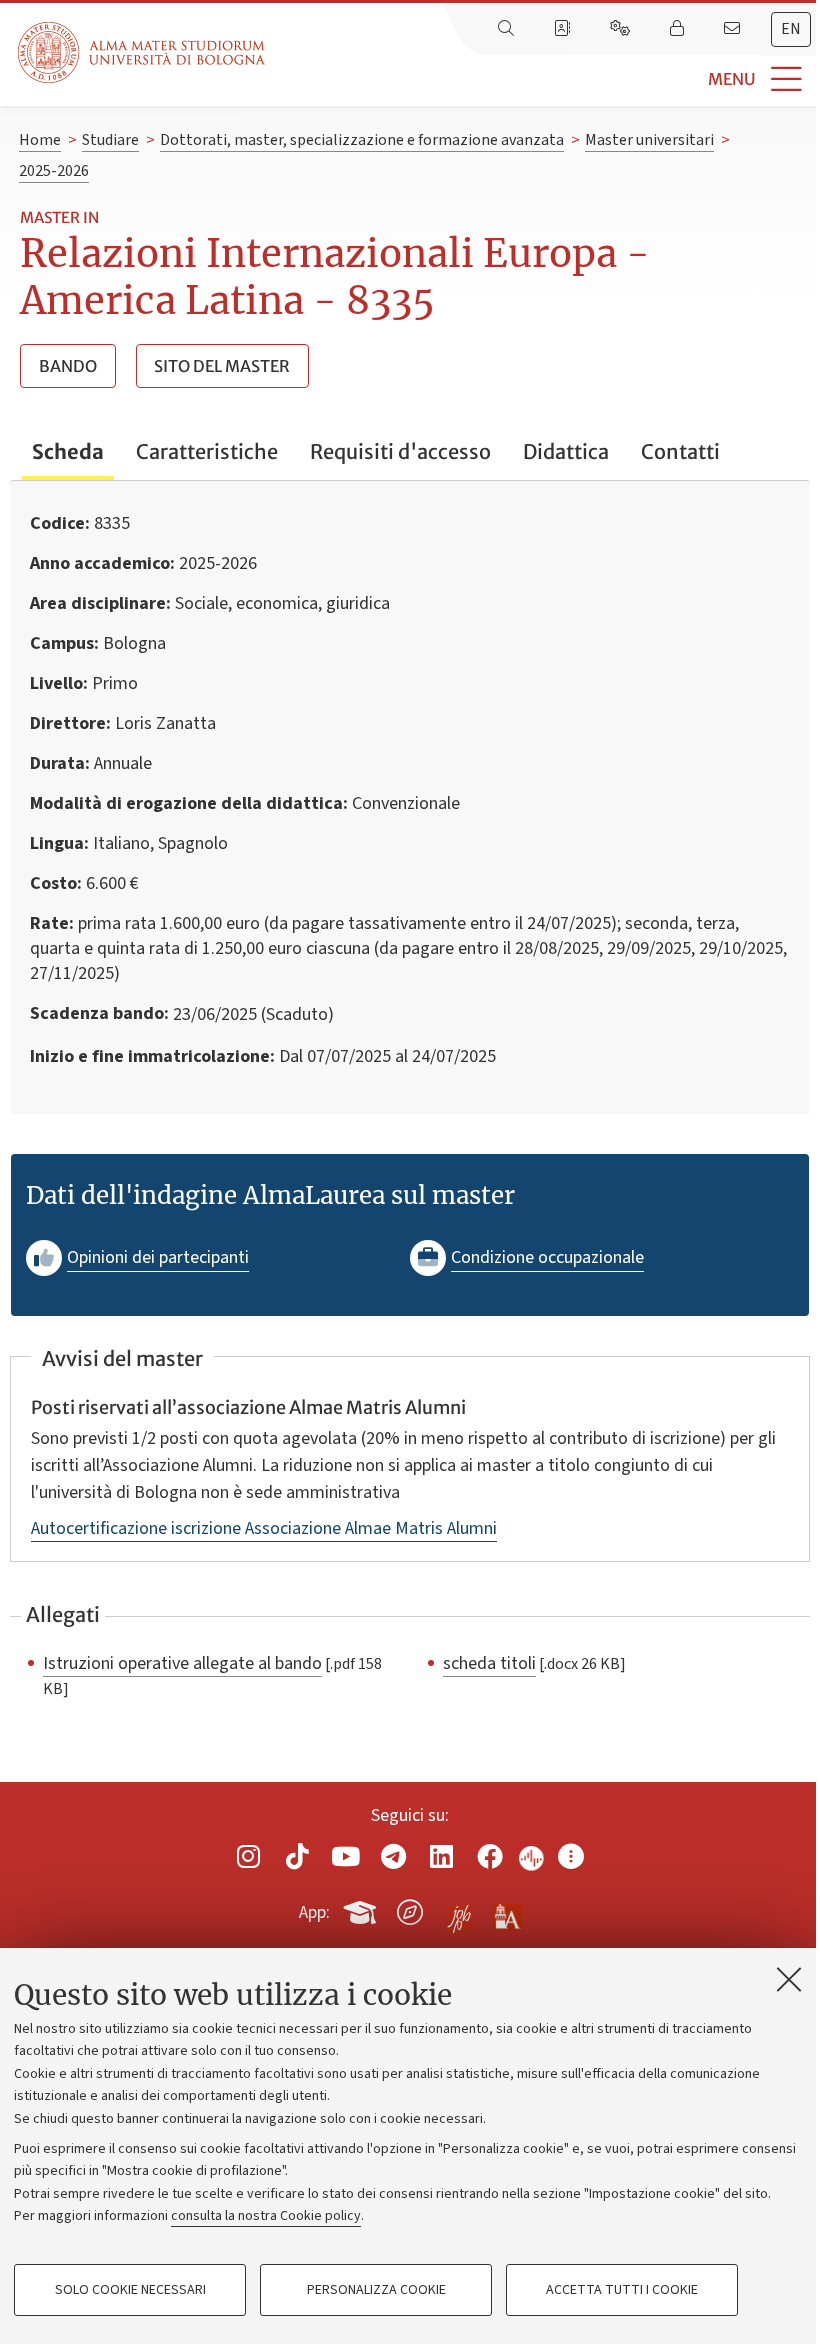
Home (40, 140)
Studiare (110, 140)
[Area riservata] (679, 29)
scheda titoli (489, 1663)
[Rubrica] (564, 29)
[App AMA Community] (507, 1911)
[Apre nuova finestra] (249, 1856)
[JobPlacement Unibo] (459, 1908)
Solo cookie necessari (130, 2290)
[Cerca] (508, 29)
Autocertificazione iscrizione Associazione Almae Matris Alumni (264, 1528)
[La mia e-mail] (734, 29)
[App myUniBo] (362, 1909)
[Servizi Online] (622, 29)
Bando (68, 366)
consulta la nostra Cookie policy (266, 2216)
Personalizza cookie (376, 2290)
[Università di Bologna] (143, 52)
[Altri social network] (571, 1856)
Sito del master (222, 366)
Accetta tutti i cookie (622, 2290)
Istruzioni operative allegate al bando (182, 1663)
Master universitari (649, 140)
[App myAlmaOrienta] (410, 1909)
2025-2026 (54, 171)
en (791, 29)
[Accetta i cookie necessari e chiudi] (789, 1979)
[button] (542, 79)
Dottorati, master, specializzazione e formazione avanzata (362, 140)
